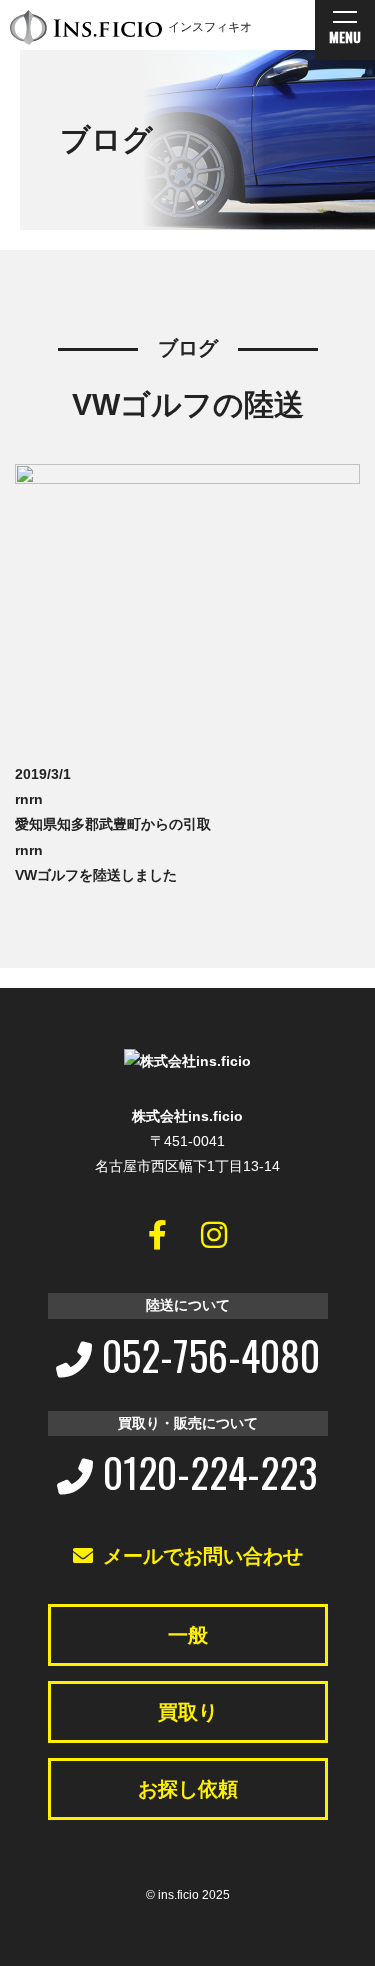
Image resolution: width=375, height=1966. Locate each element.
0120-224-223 (210, 1472)
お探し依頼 (188, 1789)
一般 (188, 1635)
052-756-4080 (211, 1355)
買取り (188, 1712)
